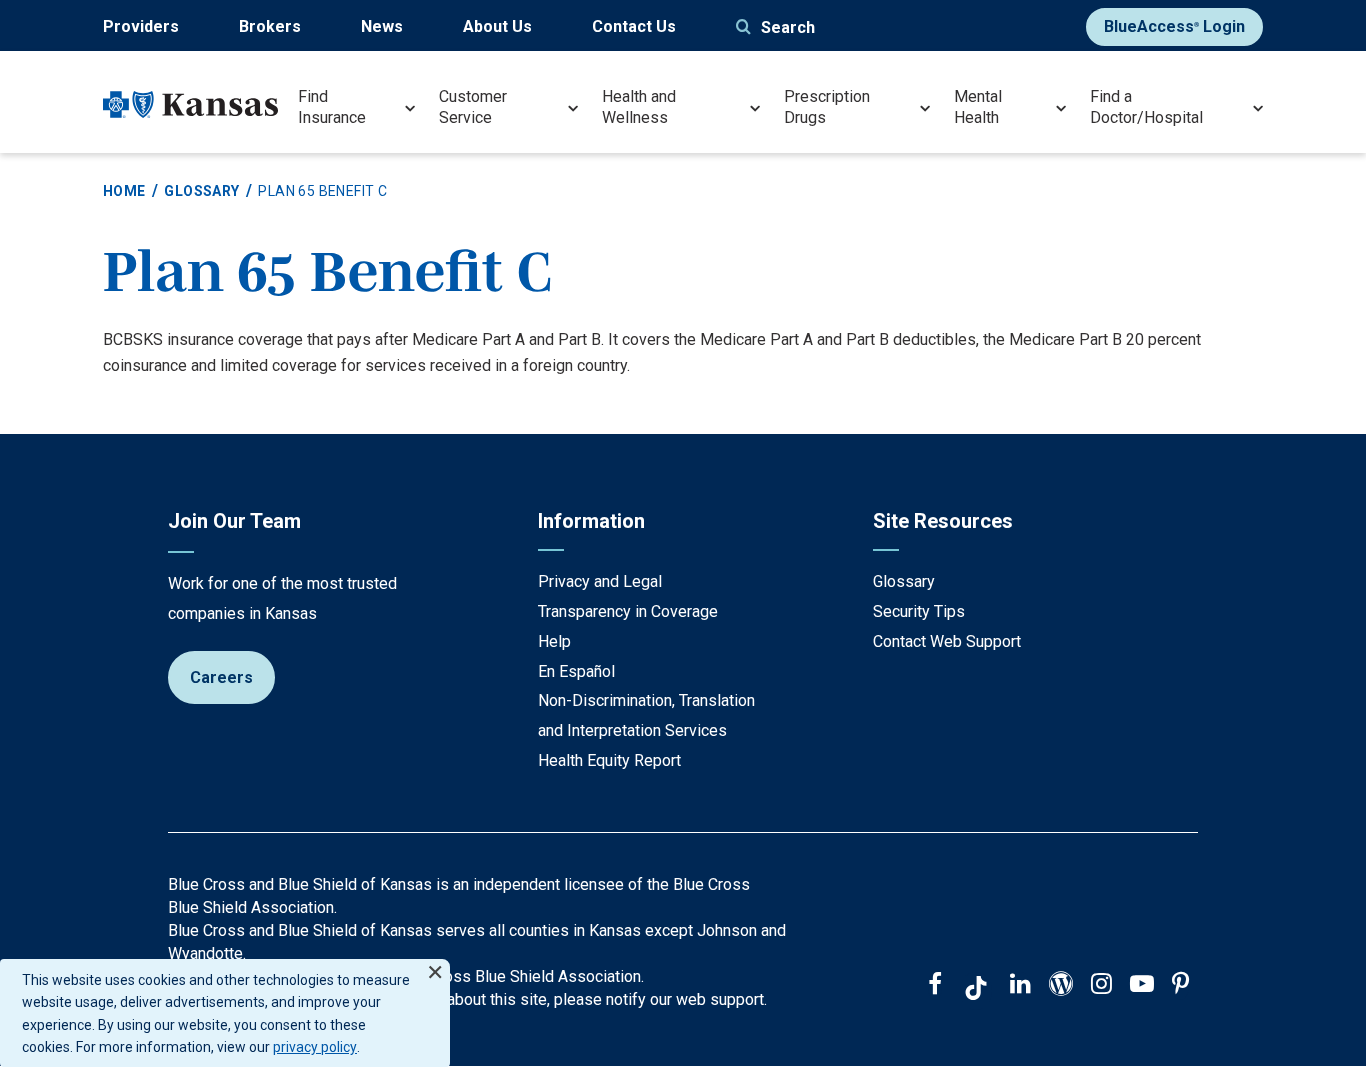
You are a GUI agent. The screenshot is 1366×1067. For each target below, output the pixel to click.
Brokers (270, 26)
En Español (576, 671)
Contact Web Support (947, 641)
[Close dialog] (435, 963)
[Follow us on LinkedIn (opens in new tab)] (1020, 986)
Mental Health (978, 107)
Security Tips (919, 611)
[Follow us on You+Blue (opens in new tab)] (1061, 986)
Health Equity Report (609, 760)
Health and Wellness (639, 107)
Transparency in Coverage (628, 611)
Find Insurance (332, 107)
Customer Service (473, 107)
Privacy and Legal (600, 581)
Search (788, 27)
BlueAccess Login (1174, 26)
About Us (497, 26)
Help (554, 641)
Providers (141, 26)
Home (124, 191)
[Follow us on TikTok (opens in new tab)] (976, 991)
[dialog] (225, 1013)
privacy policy (315, 1047)
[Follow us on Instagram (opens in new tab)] (1101, 986)
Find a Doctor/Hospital (1146, 107)
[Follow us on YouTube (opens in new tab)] (1142, 986)
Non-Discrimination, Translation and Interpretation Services (646, 715)
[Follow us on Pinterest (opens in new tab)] (1180, 986)
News (382, 26)
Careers (221, 677)
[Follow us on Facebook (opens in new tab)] (935, 986)
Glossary (201, 191)
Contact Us (634, 26)
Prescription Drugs (827, 107)
